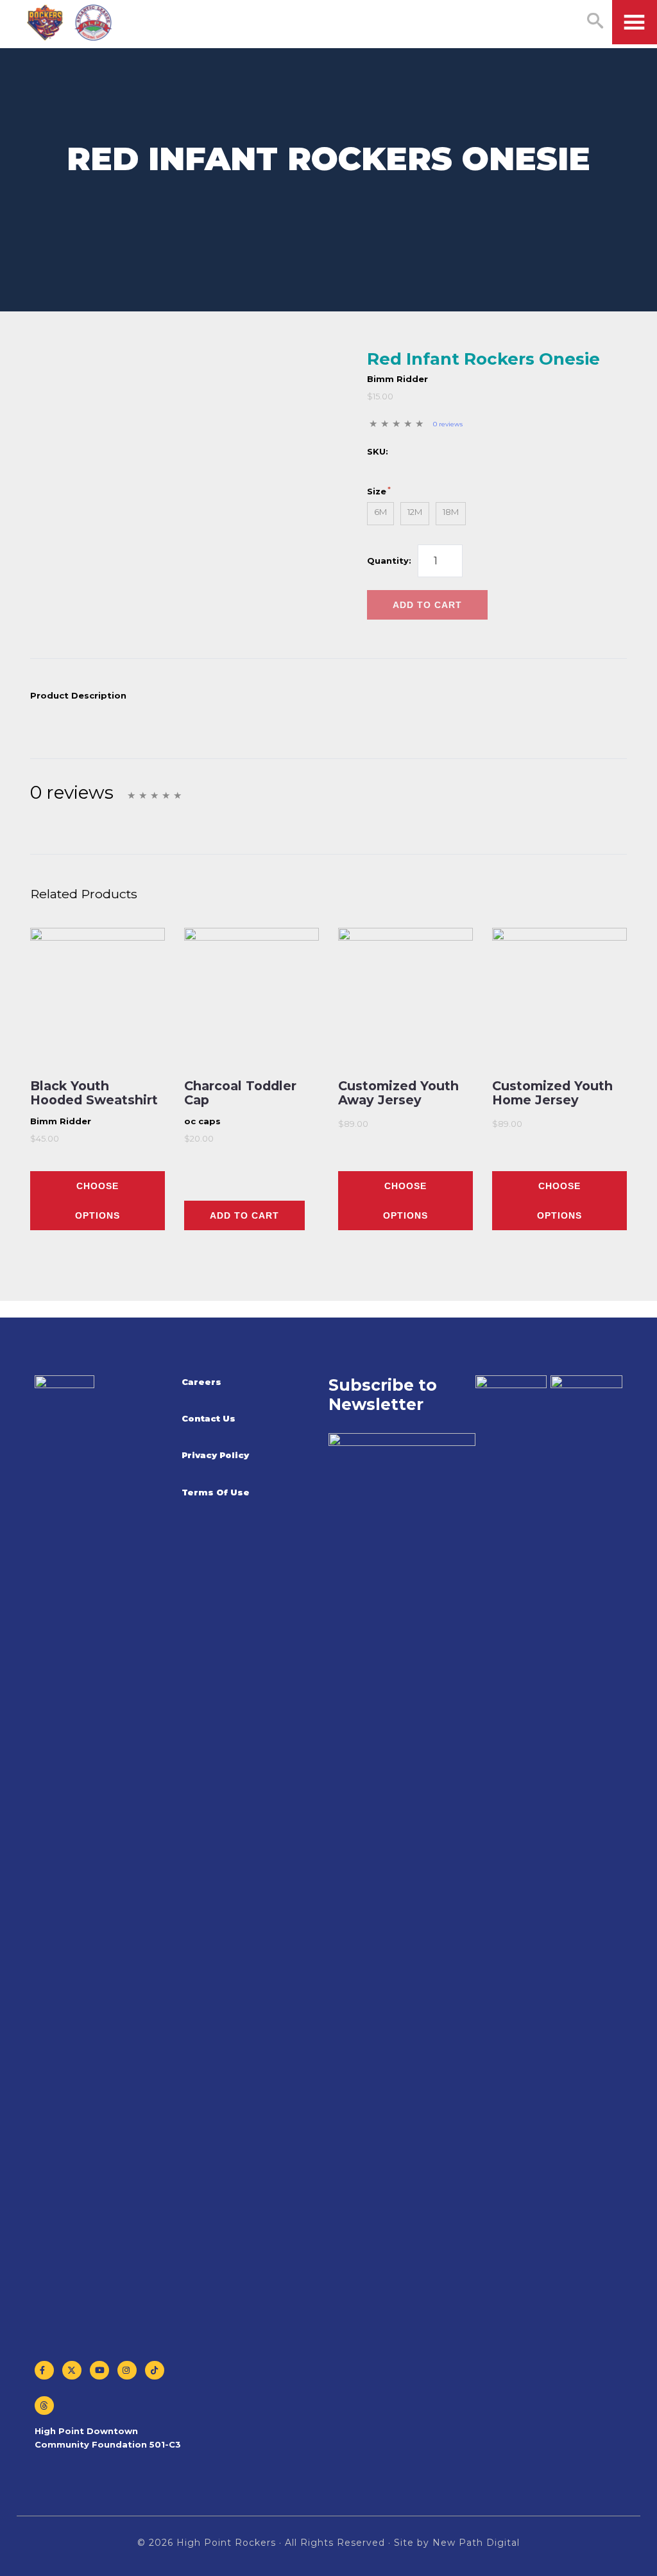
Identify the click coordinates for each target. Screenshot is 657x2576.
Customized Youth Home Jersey (552, 1093)
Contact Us (209, 1418)
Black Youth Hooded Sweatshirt (94, 1093)
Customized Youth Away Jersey (398, 1093)
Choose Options (98, 1201)
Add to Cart (427, 605)
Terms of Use (216, 1492)
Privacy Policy (215, 1455)
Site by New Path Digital (457, 2543)
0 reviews (448, 424)
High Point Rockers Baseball (70, 23)
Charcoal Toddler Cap (240, 1093)
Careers (201, 1382)
